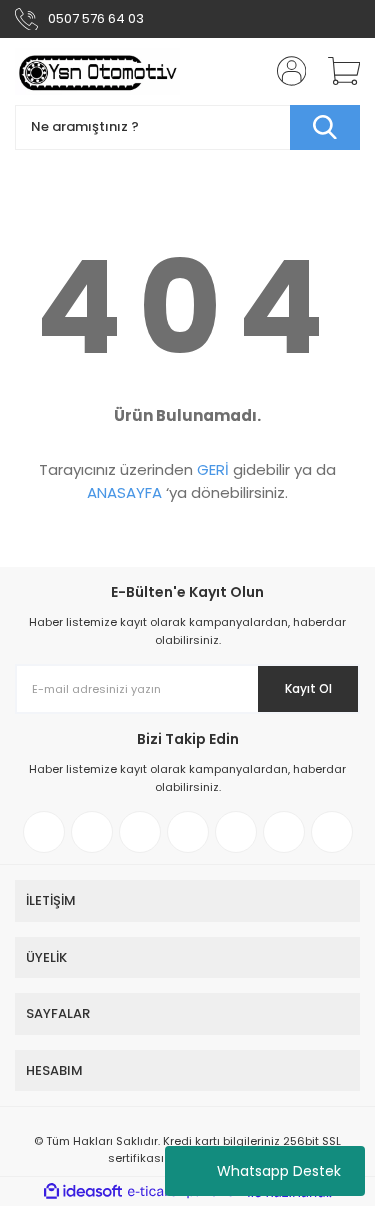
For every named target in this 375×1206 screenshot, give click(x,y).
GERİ (213, 469)
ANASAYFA (124, 492)
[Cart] (337, 71)
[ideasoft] (83, 1192)
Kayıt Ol (308, 688)
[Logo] (97, 71)
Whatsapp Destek (279, 1171)
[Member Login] (285, 71)
